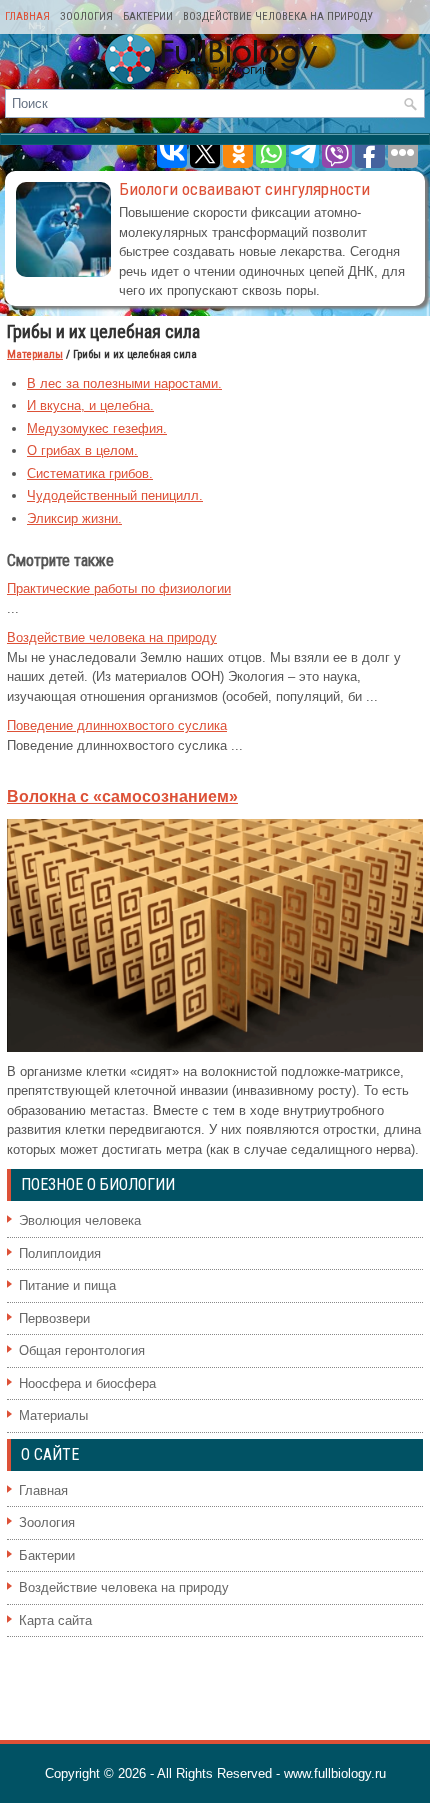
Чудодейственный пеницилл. (115, 495)
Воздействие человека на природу (278, 16)
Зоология (86, 16)
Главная (27, 16)
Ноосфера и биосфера (87, 1383)
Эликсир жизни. (74, 518)
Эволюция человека (80, 1220)
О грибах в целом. (82, 450)
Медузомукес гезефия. (97, 428)
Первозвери (54, 1318)
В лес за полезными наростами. (124, 383)
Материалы (35, 354)
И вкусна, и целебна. (90, 405)
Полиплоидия (60, 1253)
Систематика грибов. (90, 473)
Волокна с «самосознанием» (122, 796)
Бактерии (148, 16)
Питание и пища (67, 1285)
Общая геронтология (82, 1350)
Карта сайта (55, 1620)
